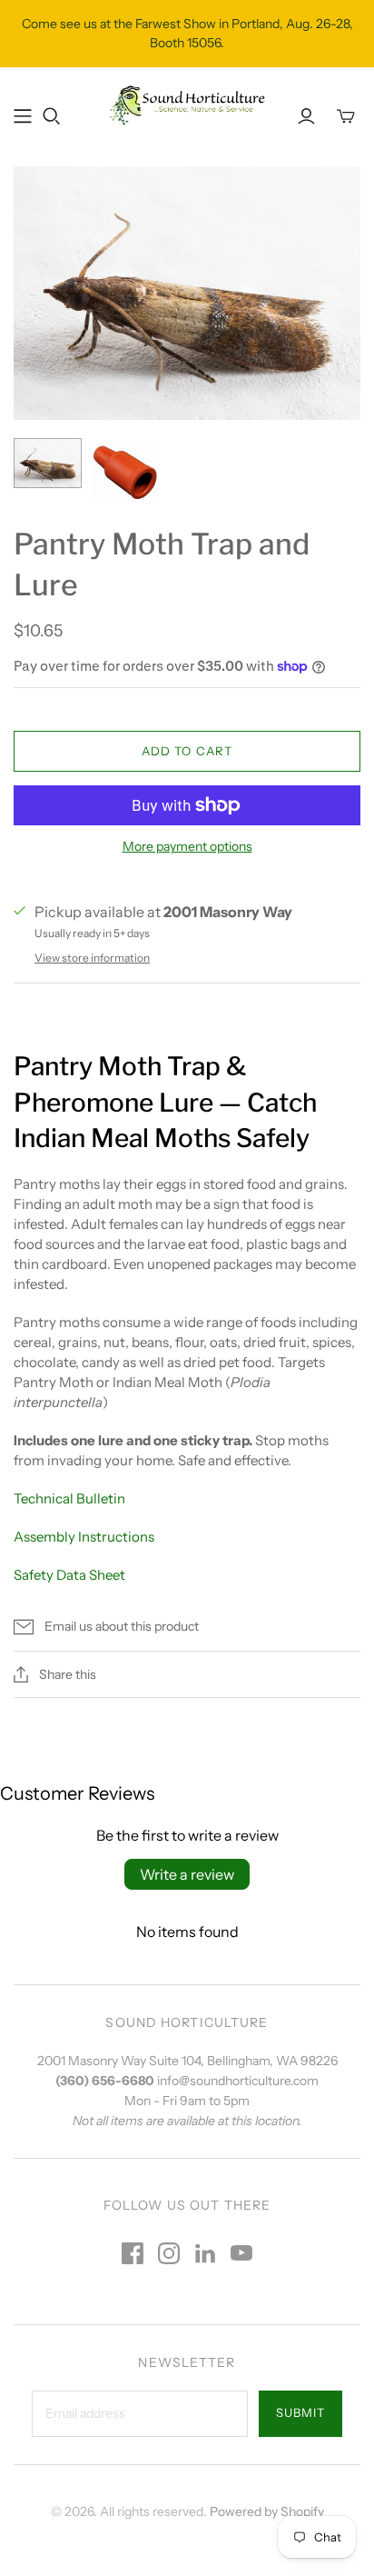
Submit (300, 2412)
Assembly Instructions (85, 1537)
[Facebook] (133, 2253)
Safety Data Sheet (69, 1575)
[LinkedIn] (205, 2253)
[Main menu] (23, 116)
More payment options (187, 846)
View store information (92, 958)
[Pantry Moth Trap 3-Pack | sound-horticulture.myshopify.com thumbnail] (48, 463)
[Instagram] (169, 2253)
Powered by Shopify (267, 2511)
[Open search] (52, 116)
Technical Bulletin (69, 1498)
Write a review (187, 1874)
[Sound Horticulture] (187, 104)
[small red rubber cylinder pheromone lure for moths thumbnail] (125, 472)
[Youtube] (241, 2253)
